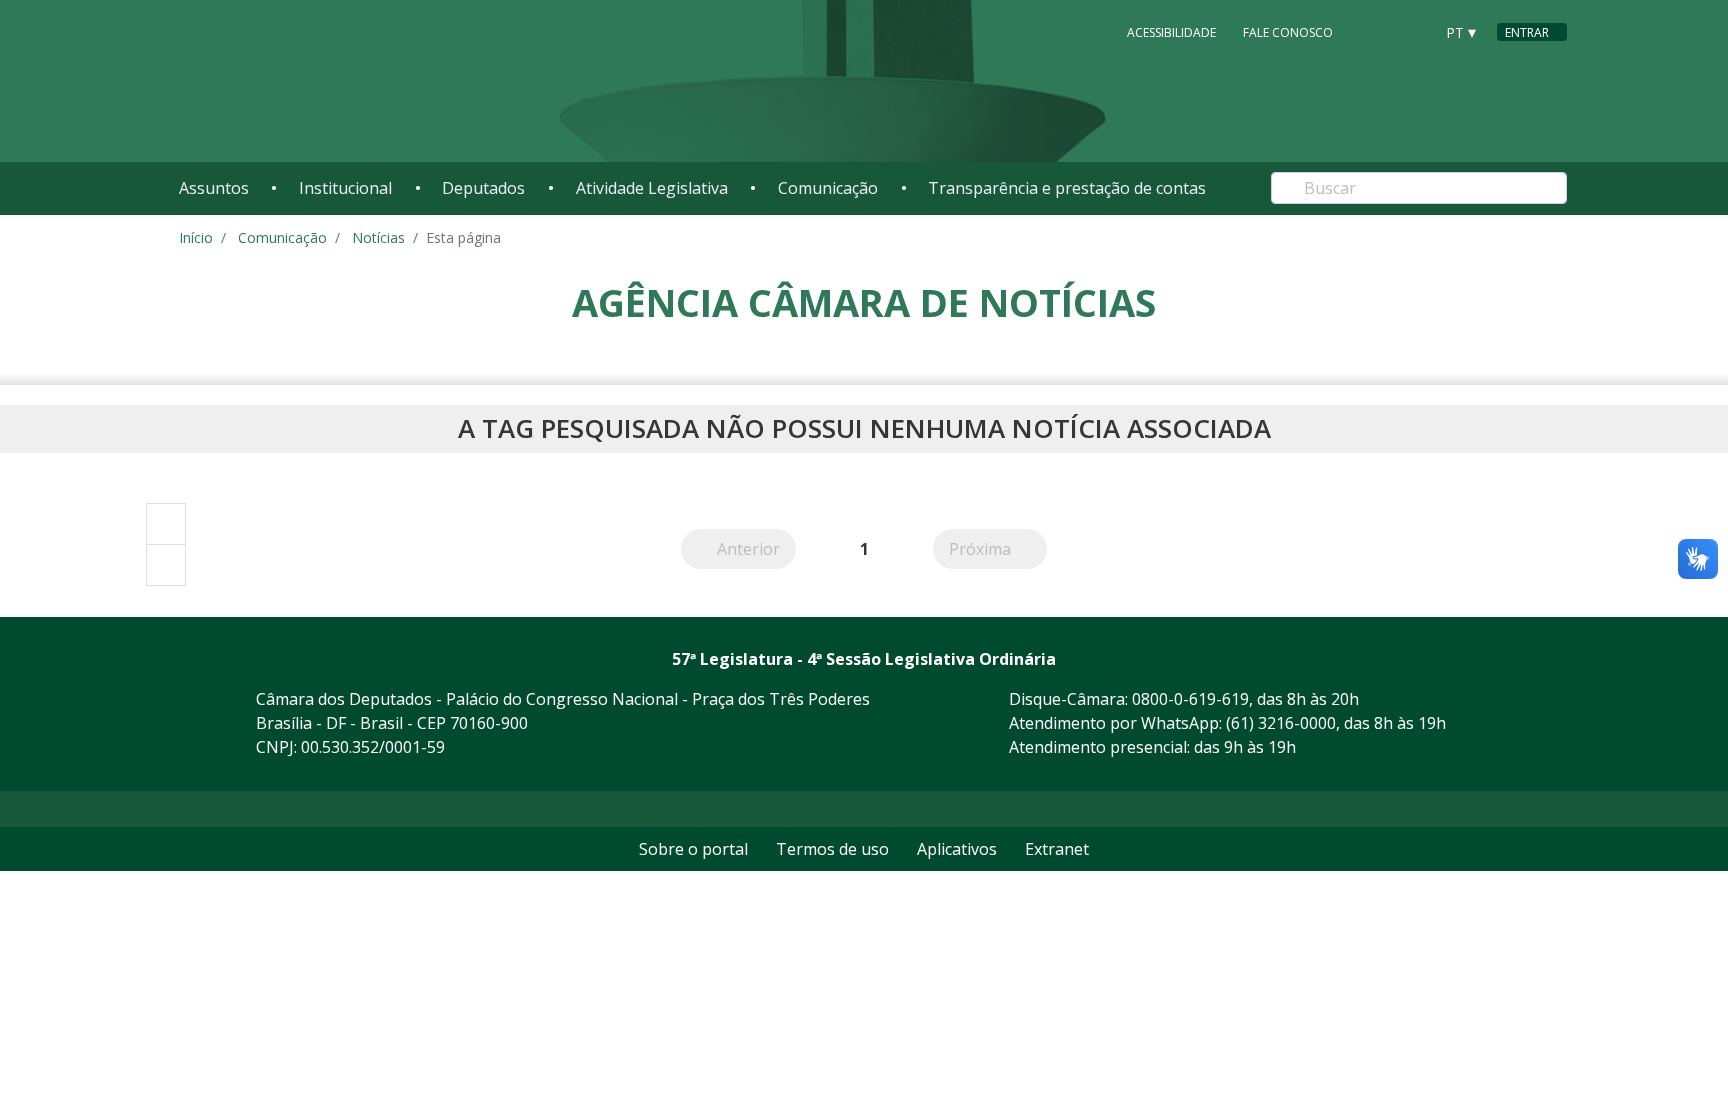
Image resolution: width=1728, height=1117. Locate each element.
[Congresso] (1373, 31)
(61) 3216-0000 (1281, 723)
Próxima (998, 548)
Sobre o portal (693, 849)
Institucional (345, 188)
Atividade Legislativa (652, 188)
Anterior (756, 548)
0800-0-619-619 (1190, 699)
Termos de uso (832, 849)
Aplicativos (957, 849)
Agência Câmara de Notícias (864, 302)
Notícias (378, 237)
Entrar (1527, 32)
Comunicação (828, 188)
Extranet (1057, 849)
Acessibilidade (1171, 32)
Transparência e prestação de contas (1067, 188)
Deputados (483, 188)
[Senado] (1411, 31)
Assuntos (214, 188)
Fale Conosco (1288, 32)
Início (196, 237)
